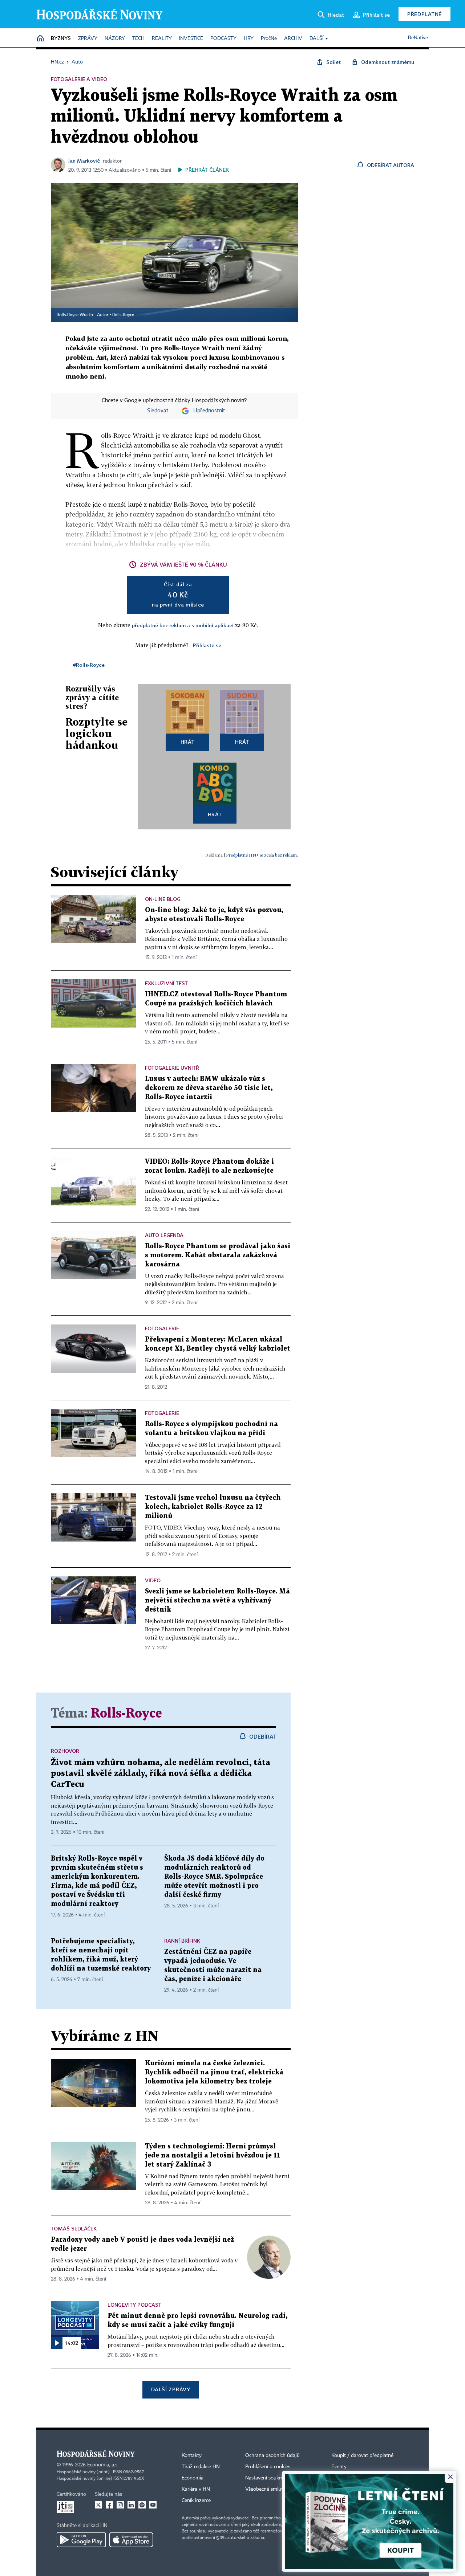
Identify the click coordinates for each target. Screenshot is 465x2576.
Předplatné (424, 14)
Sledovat (158, 411)
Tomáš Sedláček (74, 2228)
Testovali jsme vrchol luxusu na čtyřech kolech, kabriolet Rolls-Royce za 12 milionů (213, 1507)
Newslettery (345, 2478)
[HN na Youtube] (153, 2505)
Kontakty (192, 2455)
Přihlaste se (207, 645)
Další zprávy (171, 2389)
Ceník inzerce (196, 2501)
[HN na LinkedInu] (131, 2505)
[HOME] (40, 39)
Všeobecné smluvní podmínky (278, 2489)
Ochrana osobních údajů (272, 2455)
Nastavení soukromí (267, 2478)
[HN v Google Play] (81, 2540)
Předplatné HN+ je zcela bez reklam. (262, 855)
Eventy (339, 2467)
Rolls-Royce (123, 315)
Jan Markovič (84, 161)
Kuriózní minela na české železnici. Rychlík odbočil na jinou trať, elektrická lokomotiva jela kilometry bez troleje (214, 2072)
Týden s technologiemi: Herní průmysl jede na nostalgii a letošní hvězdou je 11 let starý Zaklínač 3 (213, 2155)
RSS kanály (344, 2489)
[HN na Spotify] (142, 2505)
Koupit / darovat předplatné (362, 2455)
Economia (193, 2478)
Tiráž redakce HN (201, 2467)
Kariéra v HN (196, 2489)
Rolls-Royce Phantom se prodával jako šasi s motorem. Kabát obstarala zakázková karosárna (218, 1255)
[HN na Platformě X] (98, 2505)
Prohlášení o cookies (268, 2467)
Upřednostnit (209, 411)
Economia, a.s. (103, 2465)
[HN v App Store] (131, 2540)
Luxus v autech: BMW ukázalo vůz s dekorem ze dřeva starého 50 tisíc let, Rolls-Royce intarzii (209, 1088)
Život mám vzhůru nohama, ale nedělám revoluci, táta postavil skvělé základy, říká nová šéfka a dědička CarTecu (161, 1774)
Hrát (188, 742)
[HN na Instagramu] (120, 2505)
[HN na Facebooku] (109, 2505)
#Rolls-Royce (89, 665)
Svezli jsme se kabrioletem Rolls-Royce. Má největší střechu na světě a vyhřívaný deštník (217, 1601)
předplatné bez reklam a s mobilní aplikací (183, 625)
